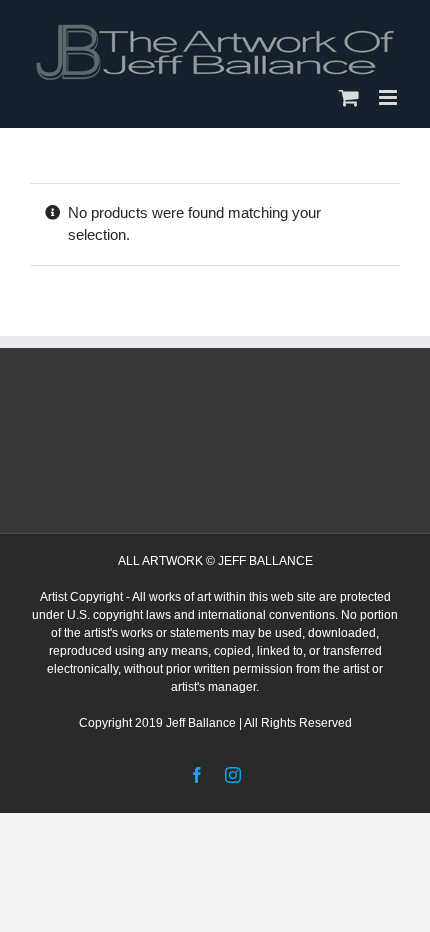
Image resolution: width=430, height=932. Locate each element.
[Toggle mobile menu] (389, 97)
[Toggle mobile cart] (349, 97)
